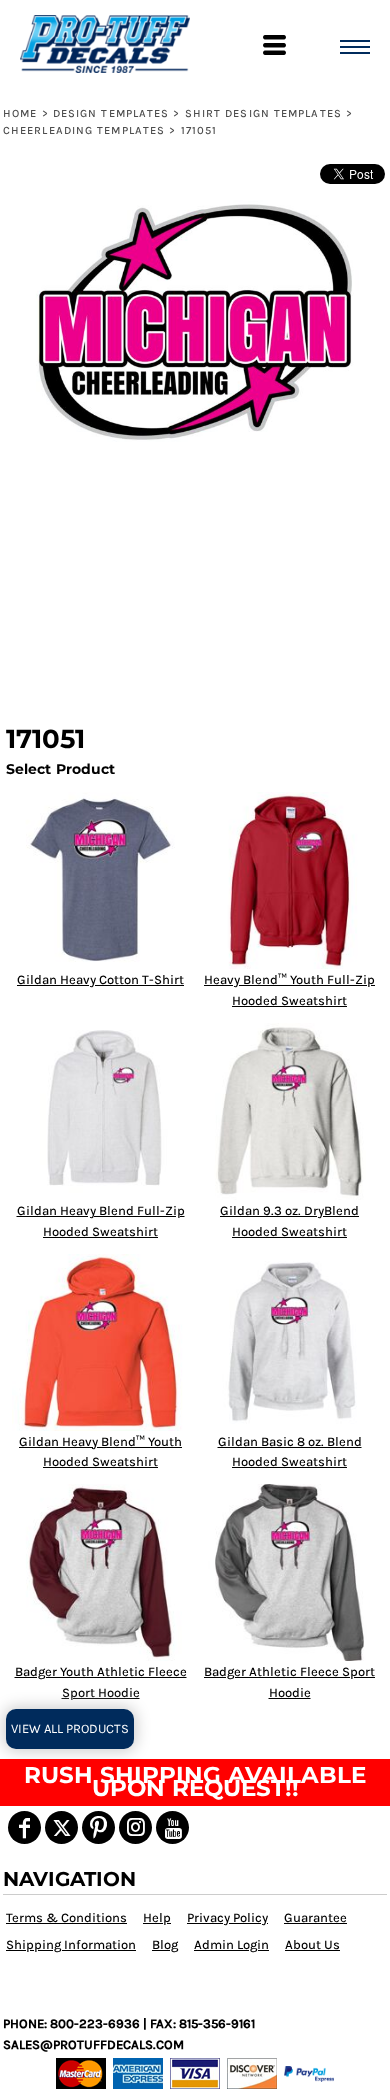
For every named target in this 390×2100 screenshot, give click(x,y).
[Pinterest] (98, 1827)
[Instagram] (135, 1827)
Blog (165, 1944)
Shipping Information (71, 1944)
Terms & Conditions (66, 1917)
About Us (312, 1944)
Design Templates (111, 113)
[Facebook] (24, 1827)
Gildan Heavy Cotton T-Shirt (100, 979)
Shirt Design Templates (263, 113)
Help (157, 1917)
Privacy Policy (227, 1917)
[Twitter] (61, 1827)
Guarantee (315, 1917)
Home (20, 113)
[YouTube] (172, 1827)
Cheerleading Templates (84, 130)
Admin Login (231, 1944)
